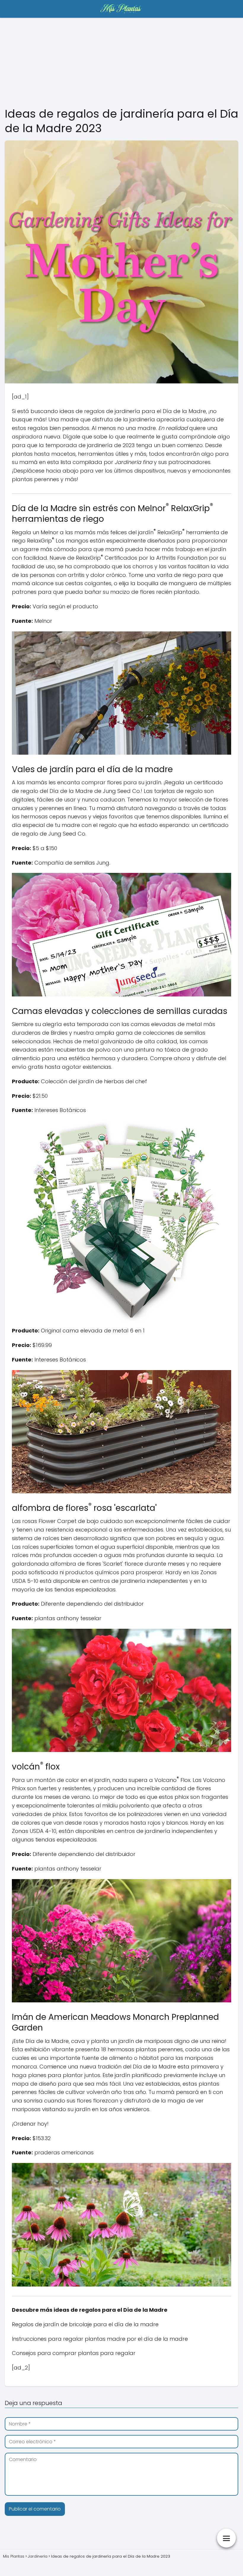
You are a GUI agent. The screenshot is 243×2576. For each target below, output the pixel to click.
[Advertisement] (121, 62)
